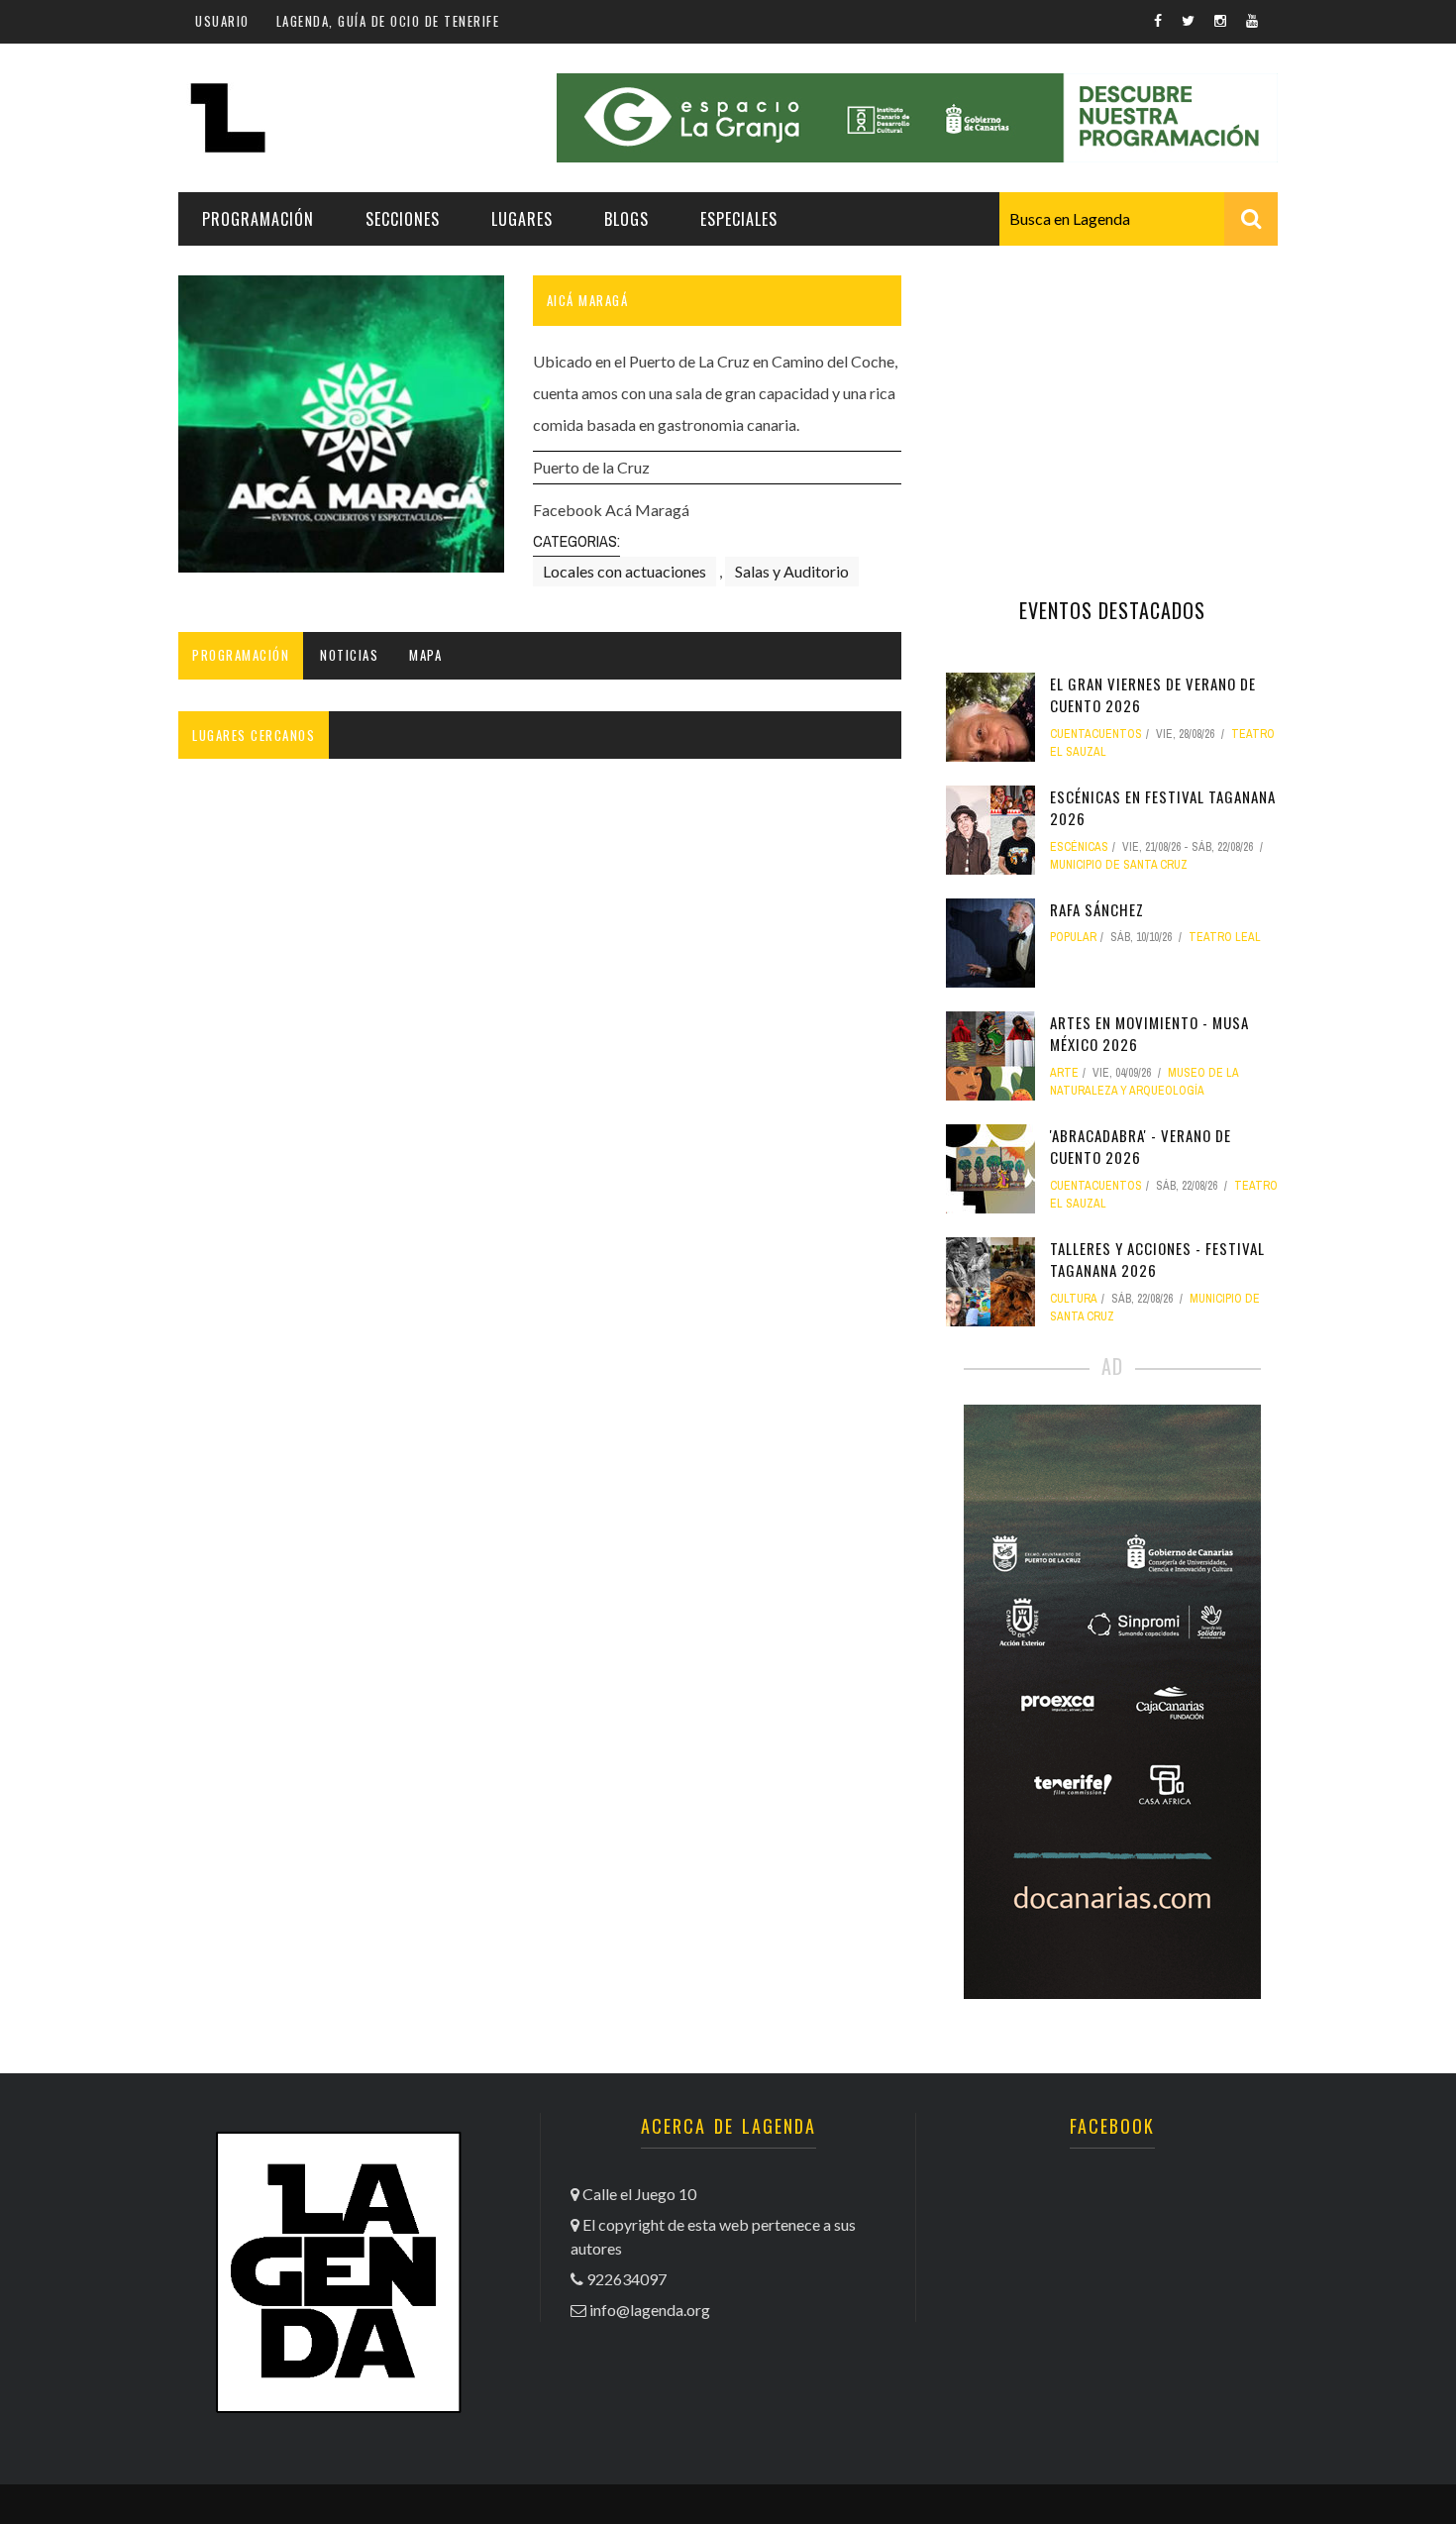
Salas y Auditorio (792, 571)
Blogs (626, 219)
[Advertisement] (1112, 399)
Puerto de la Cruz (591, 467)
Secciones (403, 219)
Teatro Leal (1225, 937)
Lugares (522, 219)
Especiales (739, 219)
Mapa (425, 655)
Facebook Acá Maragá (611, 510)
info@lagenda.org (650, 2310)
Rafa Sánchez (1097, 909)
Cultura (1074, 1299)
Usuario (222, 21)
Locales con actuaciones (624, 571)
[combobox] (1139, 219)
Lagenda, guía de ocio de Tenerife (388, 21)
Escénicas (1079, 847)
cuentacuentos (1096, 734)
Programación (258, 219)
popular (1073, 937)
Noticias (349, 655)
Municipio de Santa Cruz (1119, 865)
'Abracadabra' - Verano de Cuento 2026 (1141, 1147)
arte (1064, 1073)
